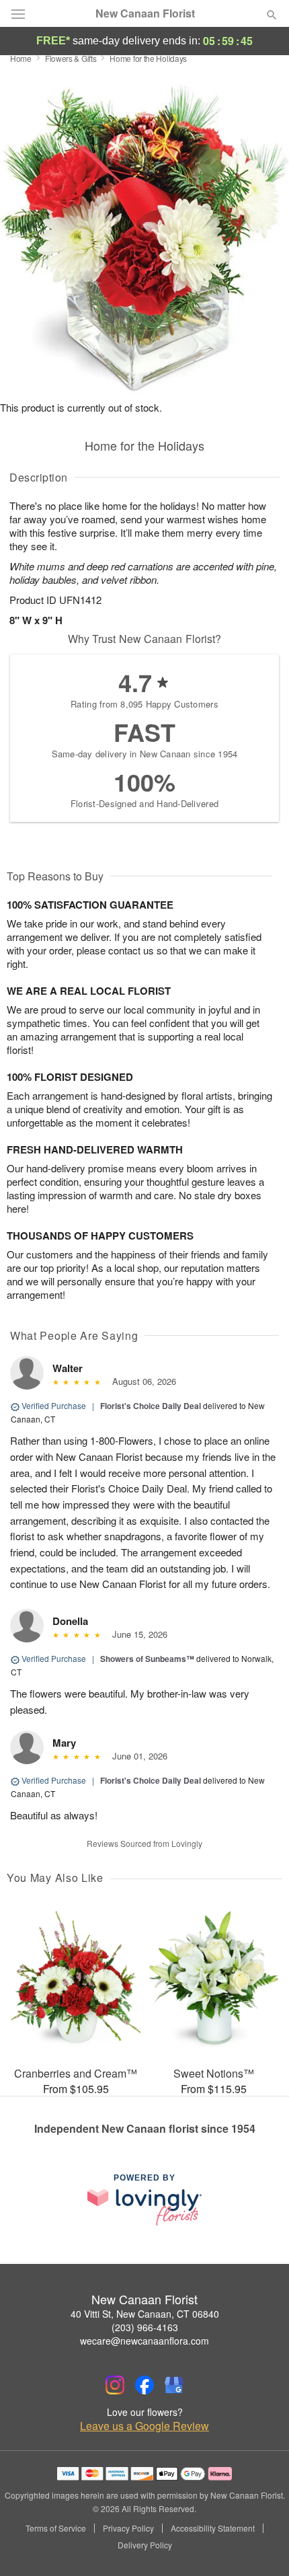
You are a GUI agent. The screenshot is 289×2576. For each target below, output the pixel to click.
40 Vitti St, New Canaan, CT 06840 (145, 2314)
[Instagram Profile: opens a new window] (115, 2385)
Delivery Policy (145, 2545)
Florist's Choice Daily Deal (151, 1406)
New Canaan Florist (145, 13)
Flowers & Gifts (71, 58)
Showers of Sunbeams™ (147, 1659)
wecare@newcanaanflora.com (144, 2341)
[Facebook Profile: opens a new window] (144, 2385)
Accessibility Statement (213, 2528)
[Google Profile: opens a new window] (174, 2385)
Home (21, 58)
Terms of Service (56, 2528)
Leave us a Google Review (144, 2426)
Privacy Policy (128, 2528)
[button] (260, 2546)
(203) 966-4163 (145, 2327)
